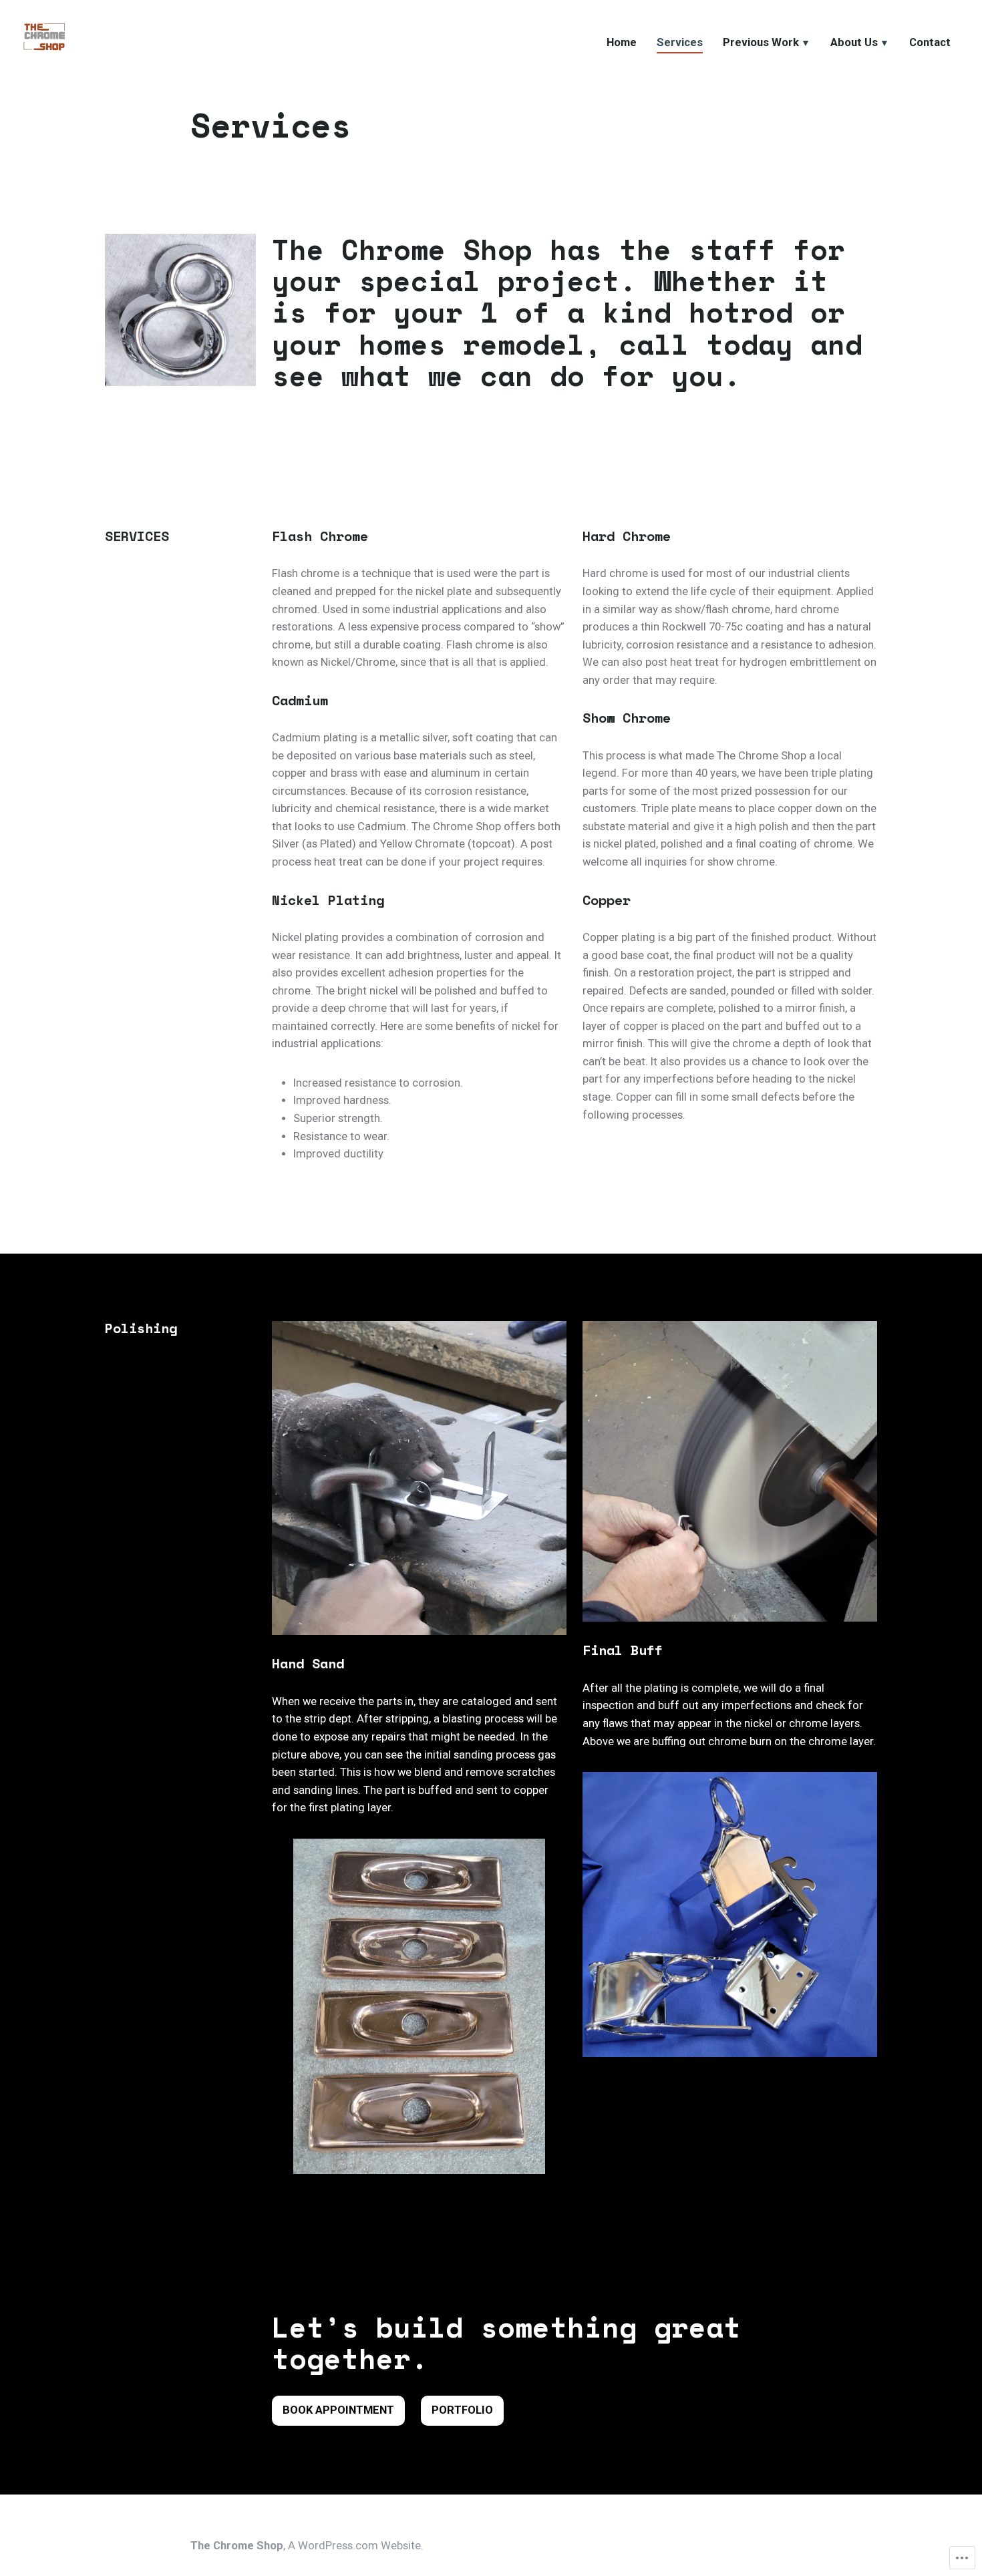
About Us (854, 42)
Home (622, 42)
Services (680, 42)
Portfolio (462, 2410)
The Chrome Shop (237, 2546)
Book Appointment (338, 2410)
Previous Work (761, 42)
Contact (930, 42)
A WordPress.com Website (354, 2546)
